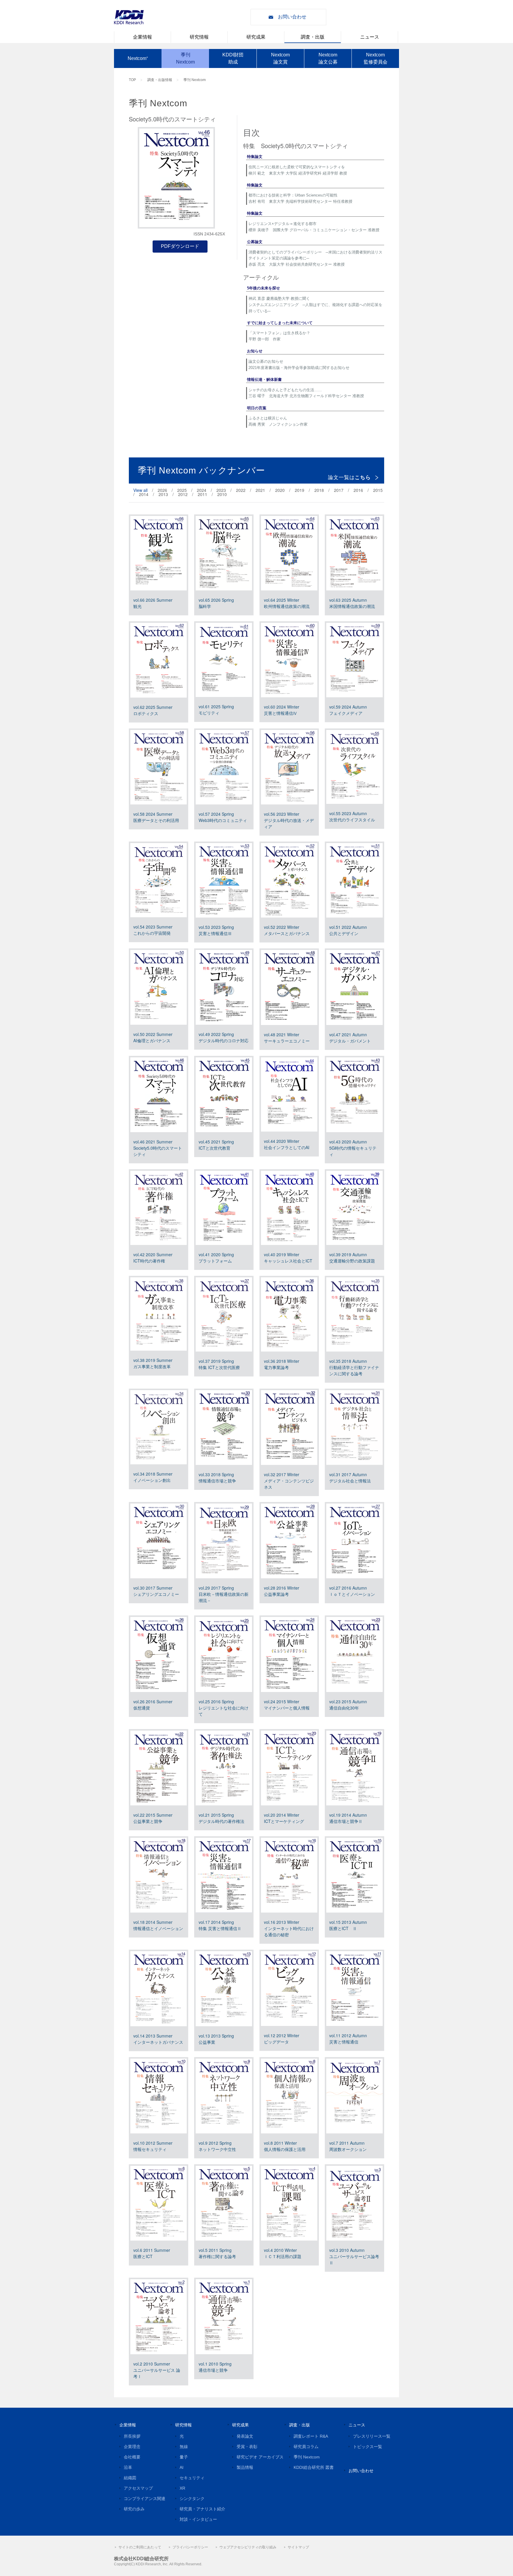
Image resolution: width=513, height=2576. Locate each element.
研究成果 (256, 37)
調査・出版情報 (160, 80)
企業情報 (142, 37)
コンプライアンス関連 (145, 2499)
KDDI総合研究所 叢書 (314, 2467)
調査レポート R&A (311, 2436)
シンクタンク (192, 2499)
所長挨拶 (132, 2436)
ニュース (370, 37)
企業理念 (132, 2447)
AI (182, 2467)
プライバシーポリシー (190, 2547)
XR (182, 2488)
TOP (132, 80)
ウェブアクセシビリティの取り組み (248, 2547)
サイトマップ (298, 2547)
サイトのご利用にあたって (140, 2547)
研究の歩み (134, 2509)
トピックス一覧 (368, 2447)
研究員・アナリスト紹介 (202, 2509)
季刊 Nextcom (195, 80)
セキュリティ (192, 2478)
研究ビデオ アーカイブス (260, 2457)
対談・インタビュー (198, 2519)
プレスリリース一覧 (372, 2436)
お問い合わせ (292, 17)
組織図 (130, 2478)
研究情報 (199, 37)
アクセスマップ (138, 2488)
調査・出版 (313, 37)
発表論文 (245, 2436)
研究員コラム (306, 2447)
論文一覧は (349, 477)
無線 (184, 2447)
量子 (184, 2457)
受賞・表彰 (247, 2447)
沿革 (128, 2467)
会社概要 (132, 2457)
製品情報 (245, 2467)
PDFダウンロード (180, 246)
